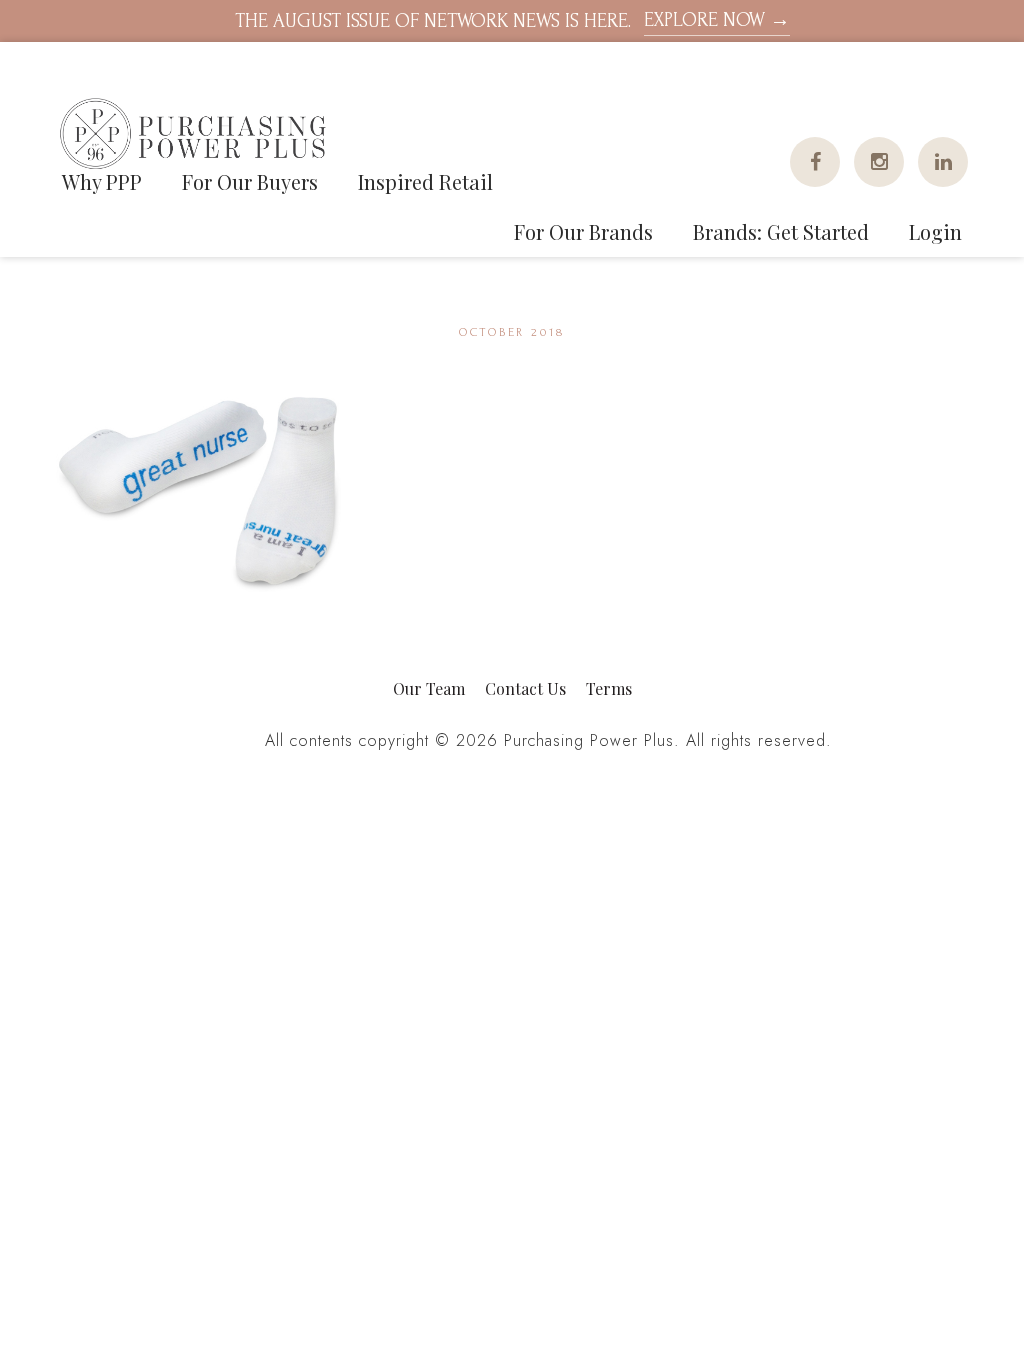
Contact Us (525, 688)
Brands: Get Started (781, 231)
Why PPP (102, 181)
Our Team (429, 688)
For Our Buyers (250, 181)
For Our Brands (583, 231)
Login (935, 231)
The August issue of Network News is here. (512, 20)
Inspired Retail (425, 181)
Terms (609, 688)
